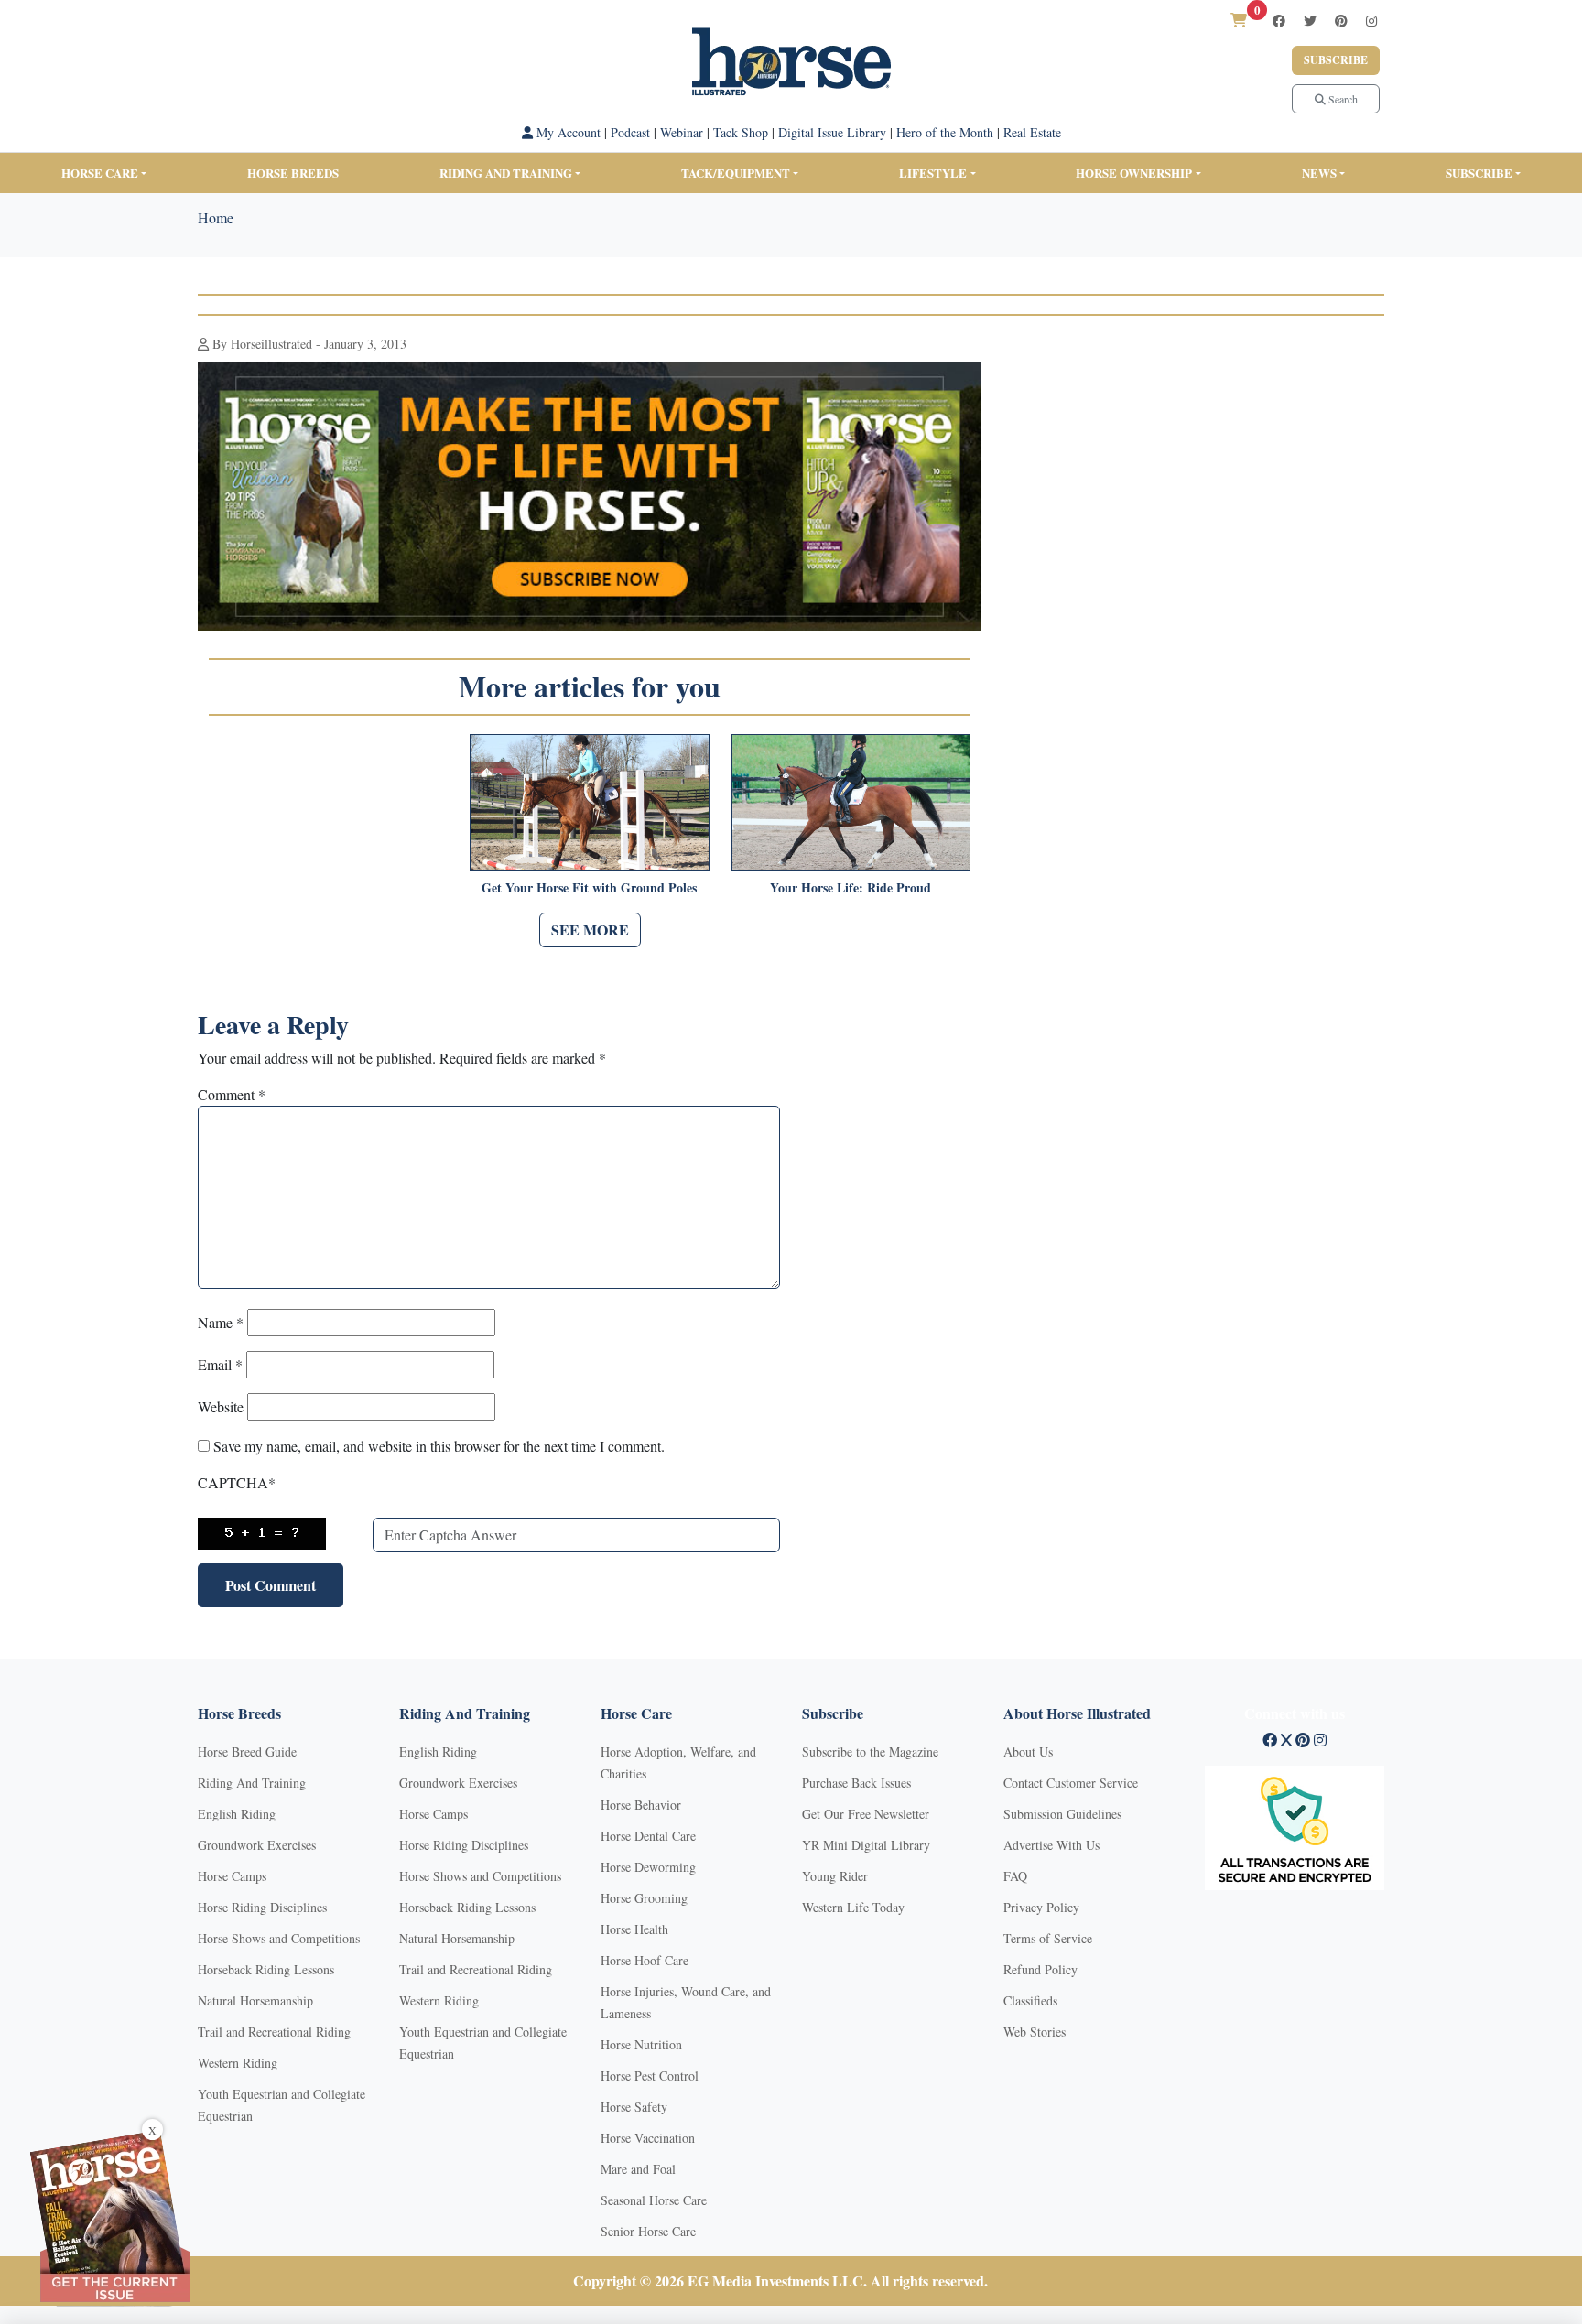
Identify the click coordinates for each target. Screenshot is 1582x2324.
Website (221, 1406)
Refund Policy (1040, 1969)
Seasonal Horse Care (654, 2200)
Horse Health (634, 1929)
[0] (1239, 20)
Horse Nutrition (641, 2044)
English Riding (237, 1814)
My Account (567, 132)
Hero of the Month (945, 132)
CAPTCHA (237, 1482)
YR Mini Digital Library (866, 1845)
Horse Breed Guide (247, 1751)
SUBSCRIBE (1479, 173)
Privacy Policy (1041, 1907)
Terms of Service (1048, 1938)
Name (221, 1322)
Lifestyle (933, 173)
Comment (232, 1094)
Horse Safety (634, 2107)
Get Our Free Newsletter (866, 1814)
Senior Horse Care (648, 2231)
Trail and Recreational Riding (274, 2032)
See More (590, 930)
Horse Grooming (644, 1898)
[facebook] (1279, 21)
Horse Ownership (1134, 173)
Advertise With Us (1051, 1845)
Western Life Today (853, 1907)
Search (1342, 99)
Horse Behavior (641, 1805)
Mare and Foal (638, 2169)
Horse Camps (232, 1876)
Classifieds (1030, 2000)
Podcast (630, 132)
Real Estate (1032, 132)
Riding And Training (252, 1783)
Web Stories (1035, 2032)
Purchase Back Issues (856, 1783)
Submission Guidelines (1062, 1814)
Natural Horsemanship (255, 2000)
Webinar (682, 132)
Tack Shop (741, 132)
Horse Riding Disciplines (262, 1907)
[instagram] (1371, 21)
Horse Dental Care (648, 1836)
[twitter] (1310, 21)
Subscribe (1336, 60)
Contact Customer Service (1071, 1783)
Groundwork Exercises (257, 1845)
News (1319, 173)
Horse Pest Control (650, 2075)
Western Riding (238, 2063)
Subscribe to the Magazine (870, 1751)
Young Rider (835, 1876)
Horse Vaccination (648, 2138)
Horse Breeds (293, 173)
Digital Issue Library (832, 132)
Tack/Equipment (736, 173)
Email (220, 1364)
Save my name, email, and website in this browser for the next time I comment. (439, 1446)
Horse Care (100, 173)
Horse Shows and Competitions (279, 1938)
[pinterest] (1341, 21)
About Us (1028, 1751)
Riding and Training (506, 173)
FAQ (1015, 1876)
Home (216, 217)
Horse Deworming (648, 1867)
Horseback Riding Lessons (266, 1969)
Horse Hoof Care (645, 1960)
